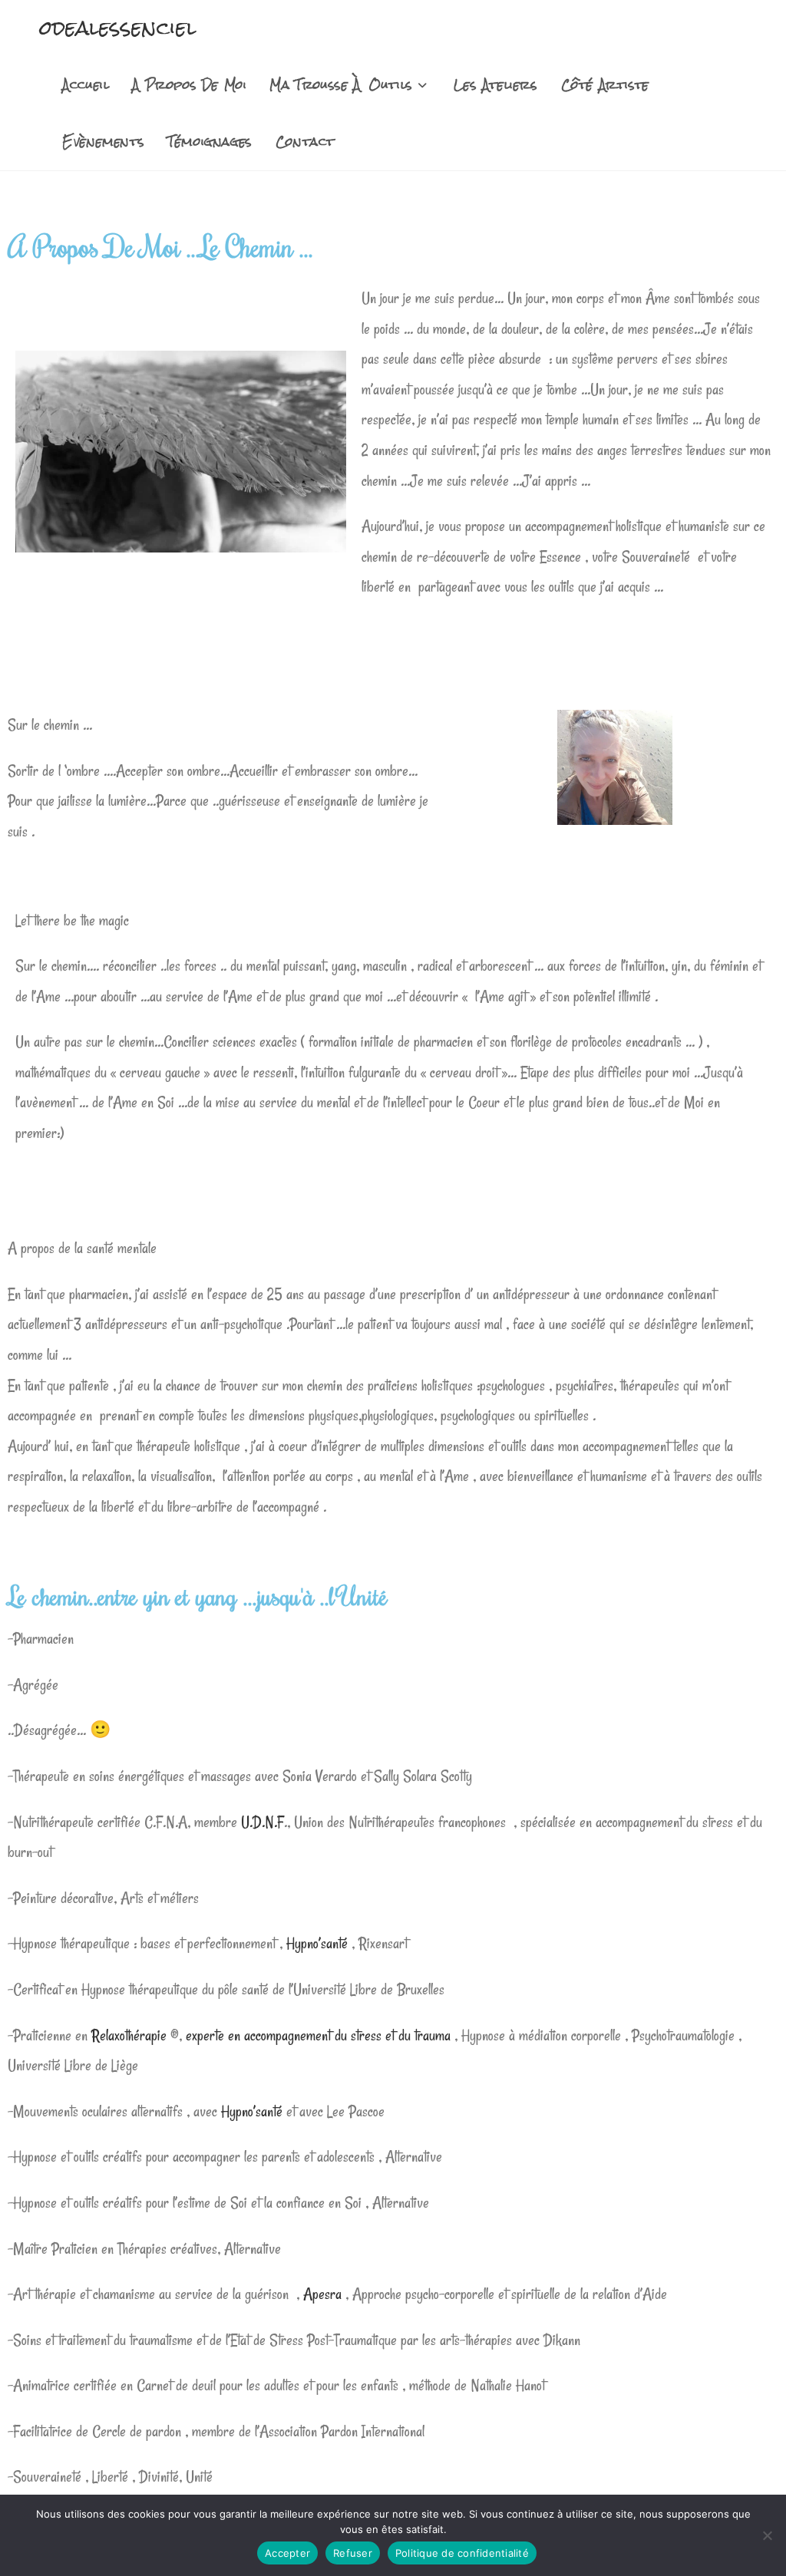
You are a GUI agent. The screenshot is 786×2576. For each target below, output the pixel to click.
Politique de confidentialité (462, 2553)
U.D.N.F (263, 1822)
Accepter (287, 2553)
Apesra (322, 2294)
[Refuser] (767, 2535)
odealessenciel (118, 28)
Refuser (353, 2553)
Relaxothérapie (129, 2035)
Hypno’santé (317, 1943)
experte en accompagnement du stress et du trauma (320, 2035)
